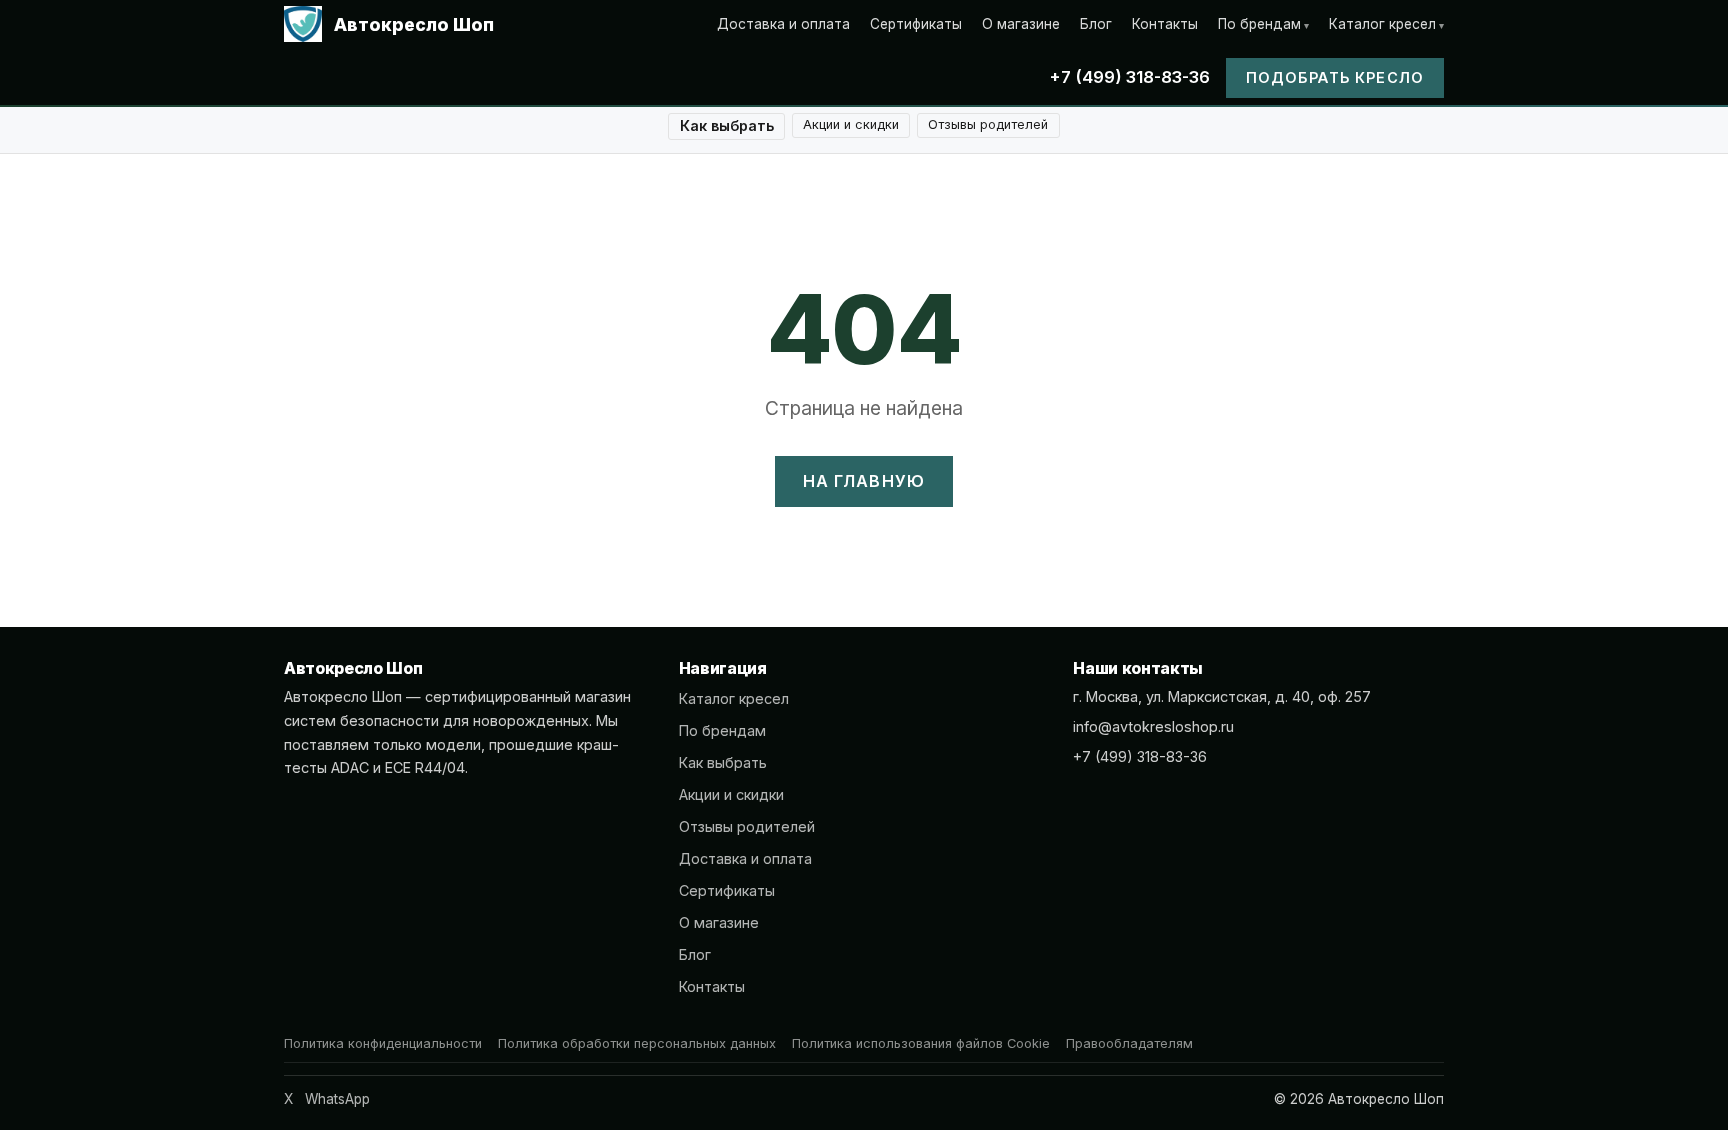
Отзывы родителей (988, 124)
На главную (864, 481)
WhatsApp (337, 1099)
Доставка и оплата (783, 24)
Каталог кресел (1382, 24)
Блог (1096, 24)
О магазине (1021, 24)
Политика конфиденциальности (383, 1043)
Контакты (1165, 24)
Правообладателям (1129, 1043)
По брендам (1259, 24)
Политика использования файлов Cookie (921, 1043)
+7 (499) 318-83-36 (1129, 77)
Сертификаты (916, 24)
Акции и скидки (851, 124)
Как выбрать (727, 125)
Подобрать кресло (1335, 77)
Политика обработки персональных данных (637, 1043)
